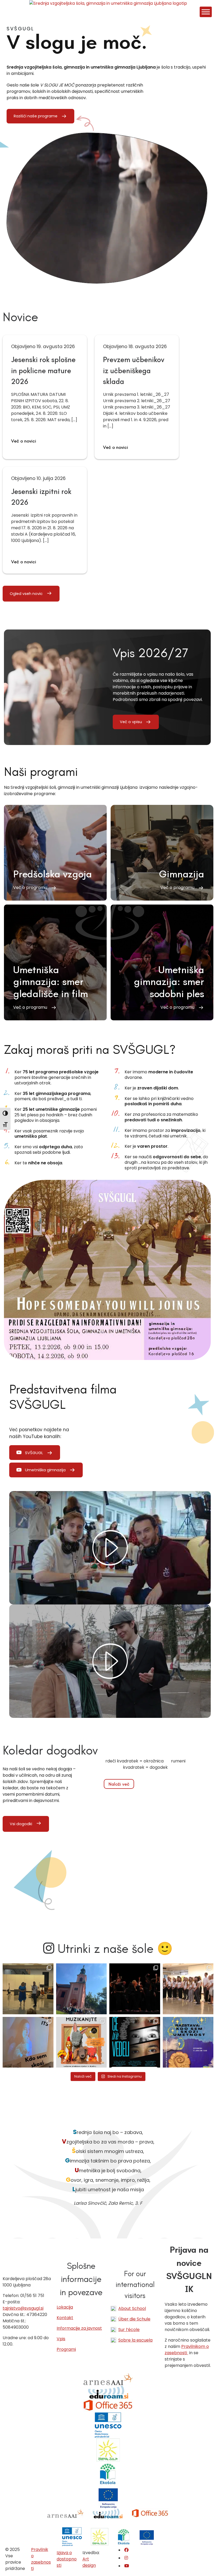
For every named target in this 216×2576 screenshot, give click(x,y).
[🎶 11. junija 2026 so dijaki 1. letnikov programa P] (188, 1989)
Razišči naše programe (36, 116)
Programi (66, 2349)
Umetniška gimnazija (45, 1470)
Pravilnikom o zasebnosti (187, 2350)
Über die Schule (134, 2319)
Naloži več (119, 1784)
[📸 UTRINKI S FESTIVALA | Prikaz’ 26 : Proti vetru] (135, 1989)
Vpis (61, 2339)
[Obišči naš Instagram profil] (126, 2558)
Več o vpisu (131, 722)
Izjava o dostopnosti (67, 2559)
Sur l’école (129, 2330)
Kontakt (65, 2318)
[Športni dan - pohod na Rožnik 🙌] (82, 1989)
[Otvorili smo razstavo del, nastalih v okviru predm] (28, 2042)
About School (132, 2308)
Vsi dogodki (21, 1824)
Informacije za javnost (79, 2328)
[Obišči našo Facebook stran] (126, 2550)
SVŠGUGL (34, 1453)
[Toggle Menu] (206, 12)
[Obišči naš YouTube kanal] (127, 2566)
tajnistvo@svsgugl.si (23, 2308)
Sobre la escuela (135, 2340)
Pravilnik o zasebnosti (41, 2559)
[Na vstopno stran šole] (108, 3)
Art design (89, 2562)
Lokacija (65, 2307)
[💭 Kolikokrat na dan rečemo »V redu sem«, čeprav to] (135, 2042)
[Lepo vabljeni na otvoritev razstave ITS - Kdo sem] (188, 2042)
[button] (55, 853)
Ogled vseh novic (26, 594)
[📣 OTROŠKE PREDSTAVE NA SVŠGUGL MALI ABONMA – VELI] (82, 2042)
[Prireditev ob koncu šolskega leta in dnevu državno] (28, 1989)
